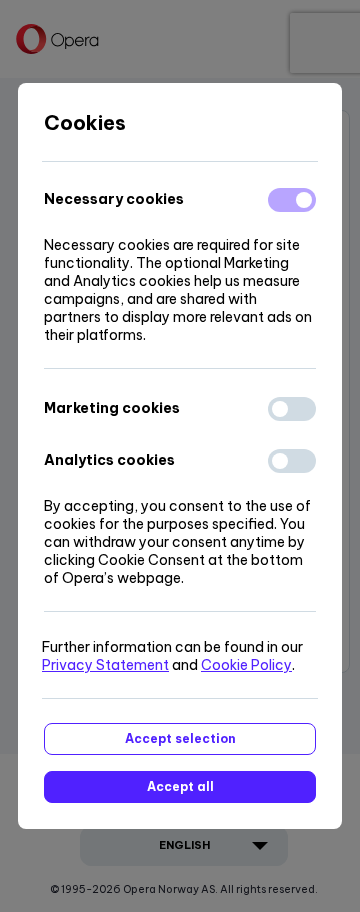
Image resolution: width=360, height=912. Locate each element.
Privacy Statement (105, 665)
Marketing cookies (112, 408)
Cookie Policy (246, 665)
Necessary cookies (114, 199)
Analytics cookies (109, 460)
